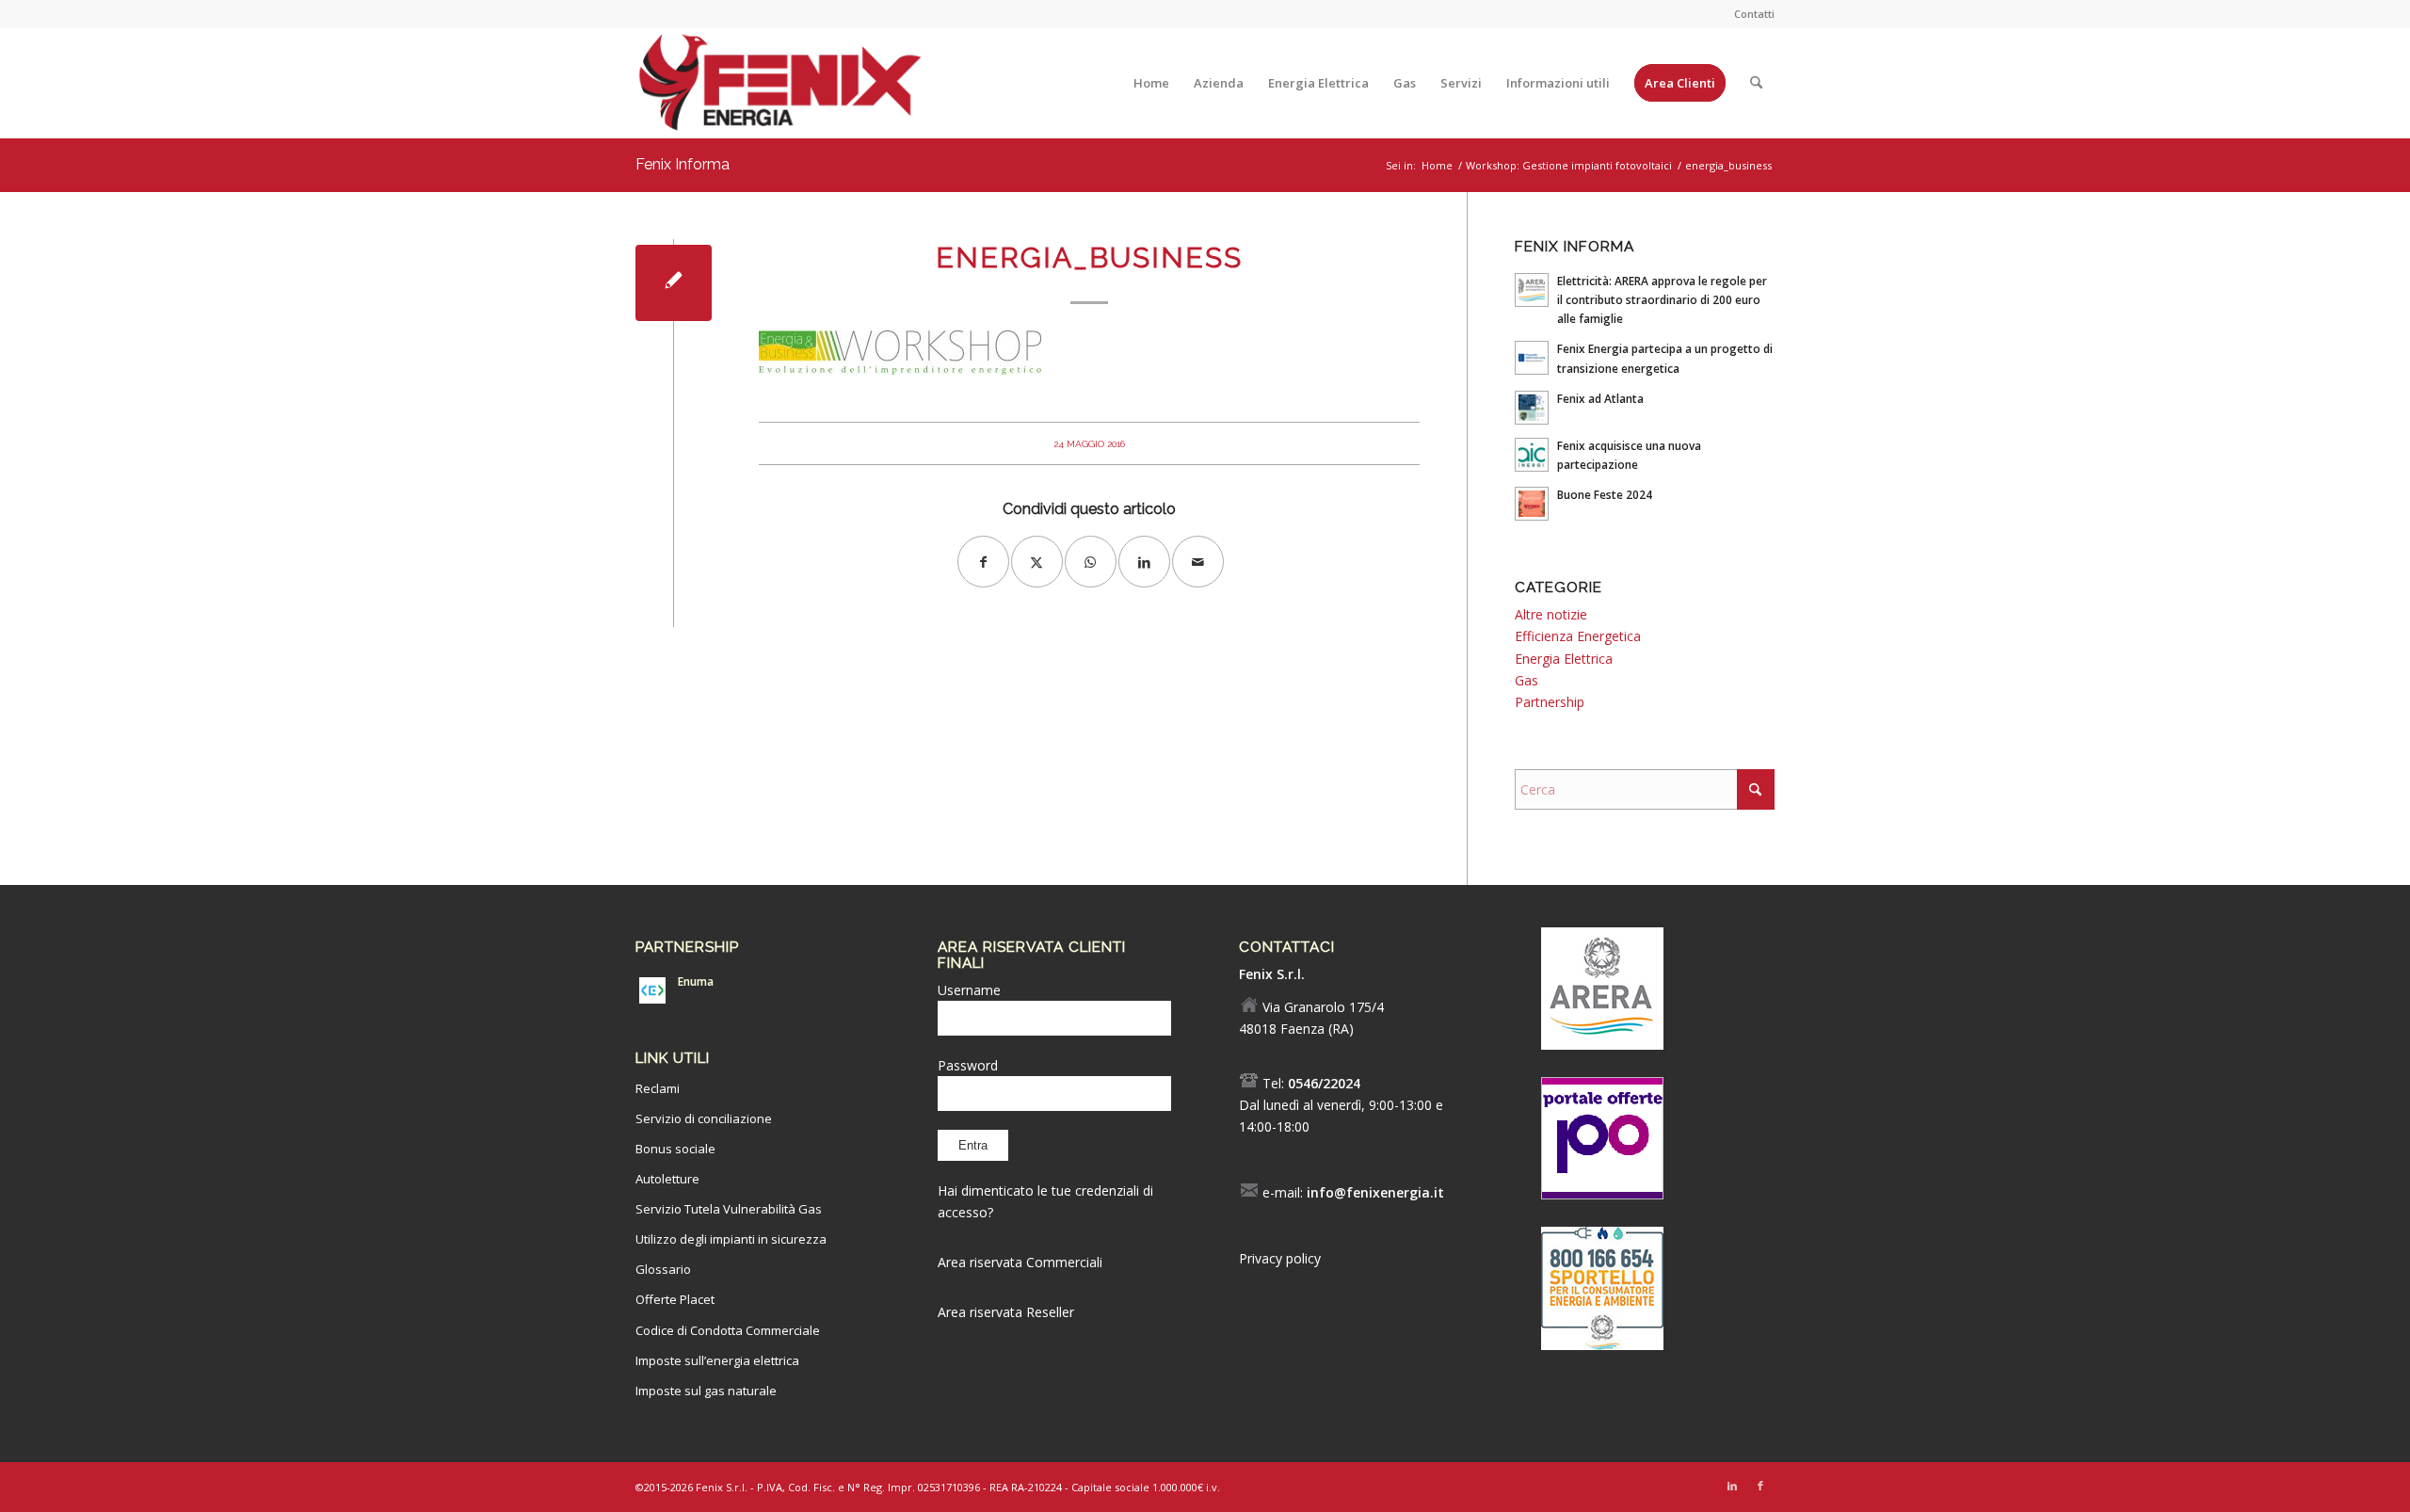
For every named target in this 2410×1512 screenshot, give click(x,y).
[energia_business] (674, 283)
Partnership (1550, 702)
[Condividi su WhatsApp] (1091, 562)
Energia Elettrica (1564, 659)
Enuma (696, 981)
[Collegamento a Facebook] (1760, 1486)
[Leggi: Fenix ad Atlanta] (1532, 408)
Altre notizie (1551, 614)
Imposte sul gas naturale (706, 1391)
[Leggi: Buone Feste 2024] (1532, 504)
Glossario (663, 1269)
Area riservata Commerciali (1020, 1262)
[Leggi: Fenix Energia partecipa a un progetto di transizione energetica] (1532, 358)
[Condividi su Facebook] (983, 562)
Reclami (658, 1088)
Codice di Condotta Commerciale (728, 1330)
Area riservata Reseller (1006, 1312)
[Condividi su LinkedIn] (1144, 562)
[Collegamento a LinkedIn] (1732, 1486)
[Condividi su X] (1037, 562)
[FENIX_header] (779, 88)
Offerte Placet (675, 1299)
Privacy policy (1280, 1258)
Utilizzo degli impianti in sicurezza (731, 1239)
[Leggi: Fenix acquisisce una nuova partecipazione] (1532, 455)
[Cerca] (1756, 83)
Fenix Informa (683, 164)
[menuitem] (1750, 14)
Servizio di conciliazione (704, 1118)
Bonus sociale (675, 1149)
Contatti (1754, 14)
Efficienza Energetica (1578, 636)
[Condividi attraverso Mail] (1198, 562)
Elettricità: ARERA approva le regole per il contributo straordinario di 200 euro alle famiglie (1662, 299)
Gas (1526, 680)
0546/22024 (1324, 1083)
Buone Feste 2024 (1605, 494)
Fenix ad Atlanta (1600, 398)
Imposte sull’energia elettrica (717, 1360)
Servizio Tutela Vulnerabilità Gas (729, 1209)
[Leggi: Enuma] (652, 990)
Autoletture (667, 1179)
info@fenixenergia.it (1375, 1192)
